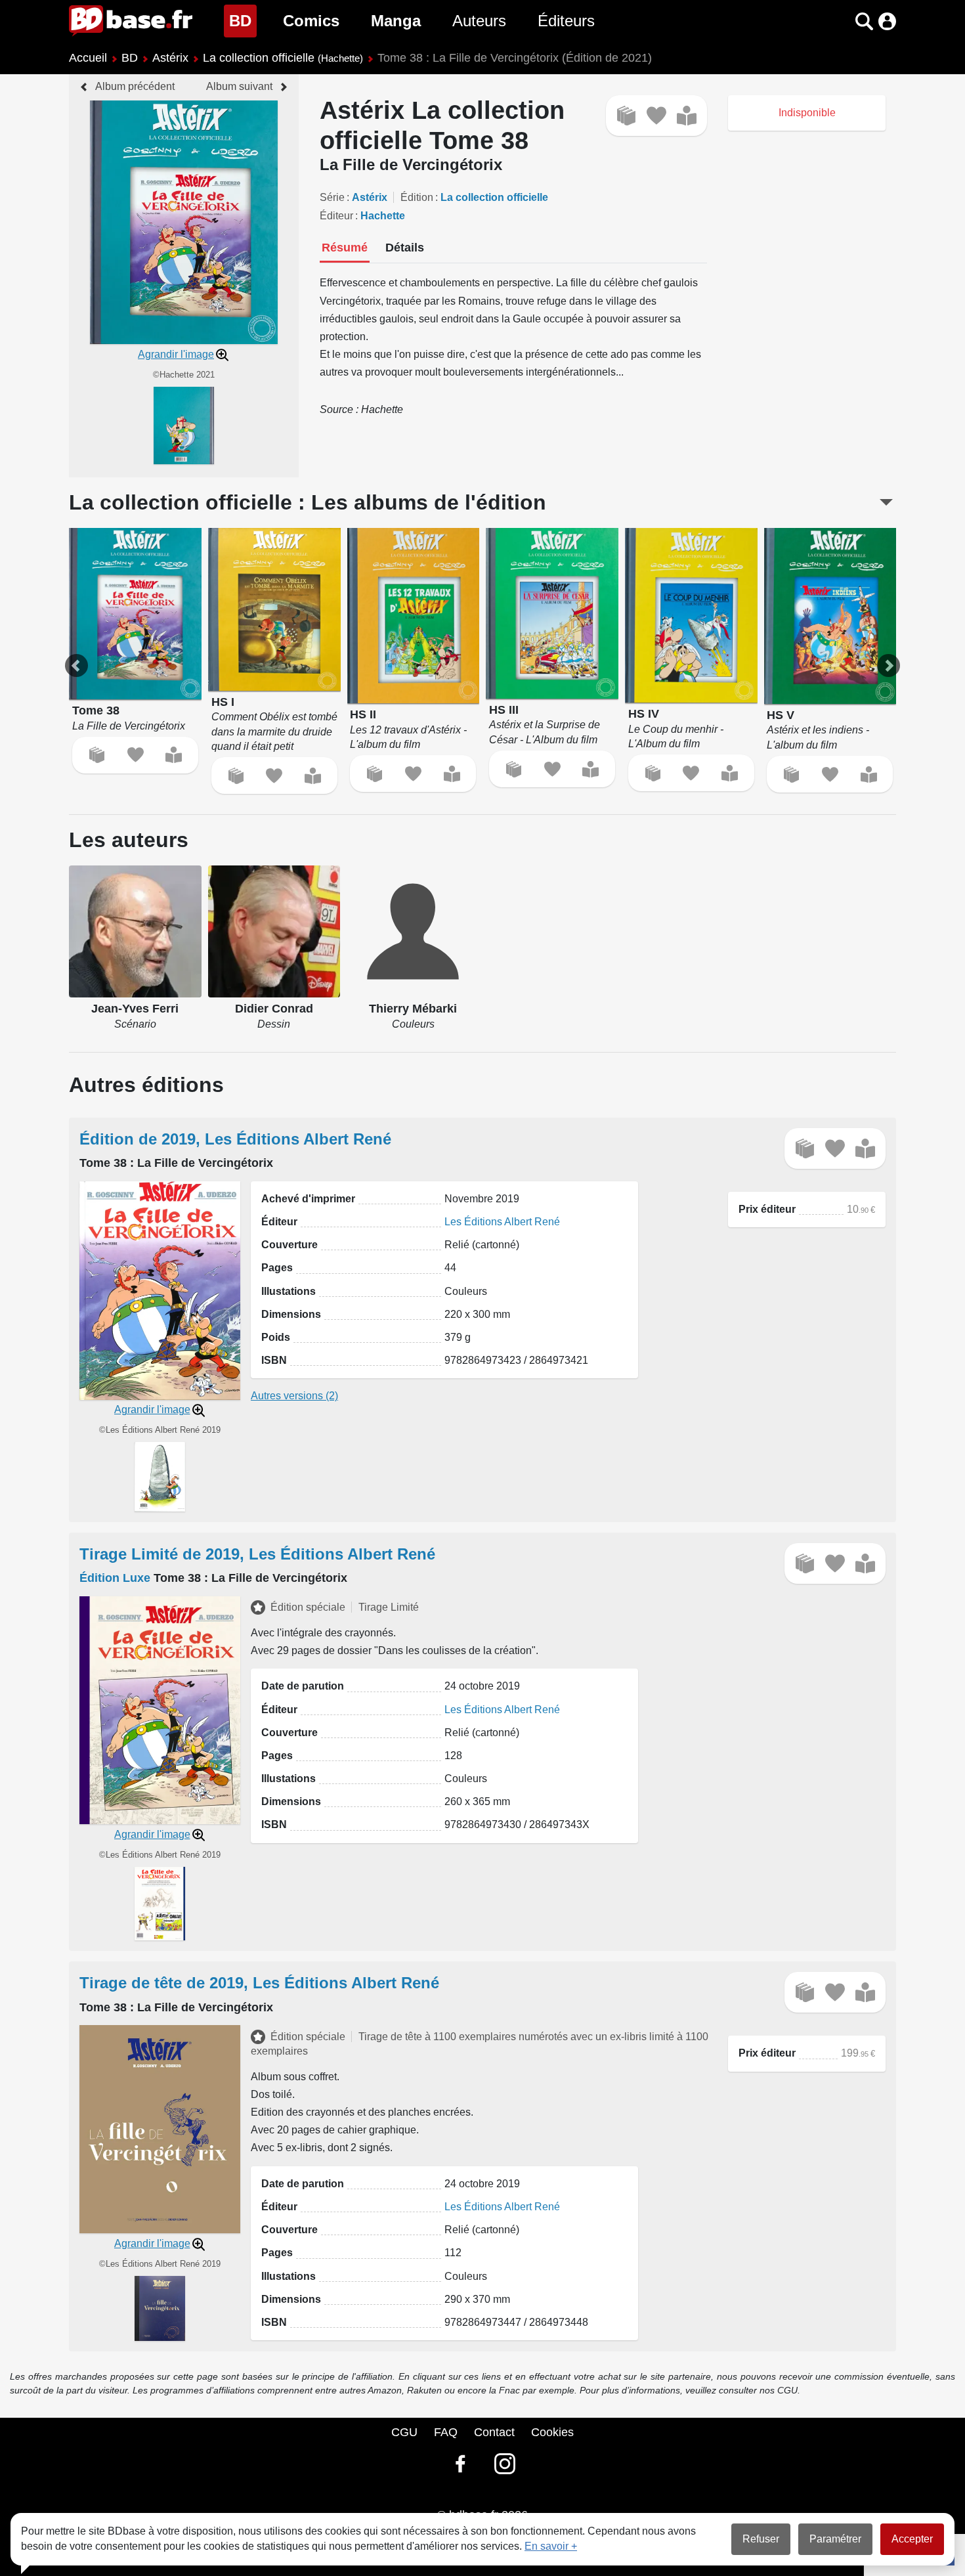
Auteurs (479, 21)
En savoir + (551, 2546)
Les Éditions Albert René (502, 1222)
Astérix (170, 58)
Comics (311, 21)
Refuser (761, 2539)
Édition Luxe (115, 1578)
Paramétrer (835, 2539)
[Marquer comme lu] (687, 116)
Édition (417, 197)
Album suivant (239, 86)
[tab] (345, 249)
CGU (404, 2432)
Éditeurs (566, 21)
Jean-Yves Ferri (135, 1009)
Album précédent (135, 86)
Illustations (289, 1291)
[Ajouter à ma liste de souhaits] (656, 116)
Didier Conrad (274, 1009)
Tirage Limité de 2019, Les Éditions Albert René (257, 1554)
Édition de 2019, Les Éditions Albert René (235, 1139)
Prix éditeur (767, 1209)
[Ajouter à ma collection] (626, 116)
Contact (494, 2432)
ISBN (274, 1360)
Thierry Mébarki (413, 1009)
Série (332, 197)
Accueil (88, 58)
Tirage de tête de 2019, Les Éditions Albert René (259, 1983)
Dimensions (291, 1314)
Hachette (383, 216)
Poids (276, 1337)
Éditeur (336, 216)
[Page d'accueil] (131, 21)
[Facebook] (460, 2464)
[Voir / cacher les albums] (886, 502)
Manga (396, 21)
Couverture (289, 1245)
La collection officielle (283, 58)
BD (243, 20)
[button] (841, 21)
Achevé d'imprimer (308, 1199)
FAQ (446, 2432)
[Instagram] (505, 2464)
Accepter (912, 2539)
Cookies (552, 2432)
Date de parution (303, 1686)
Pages (277, 1268)
